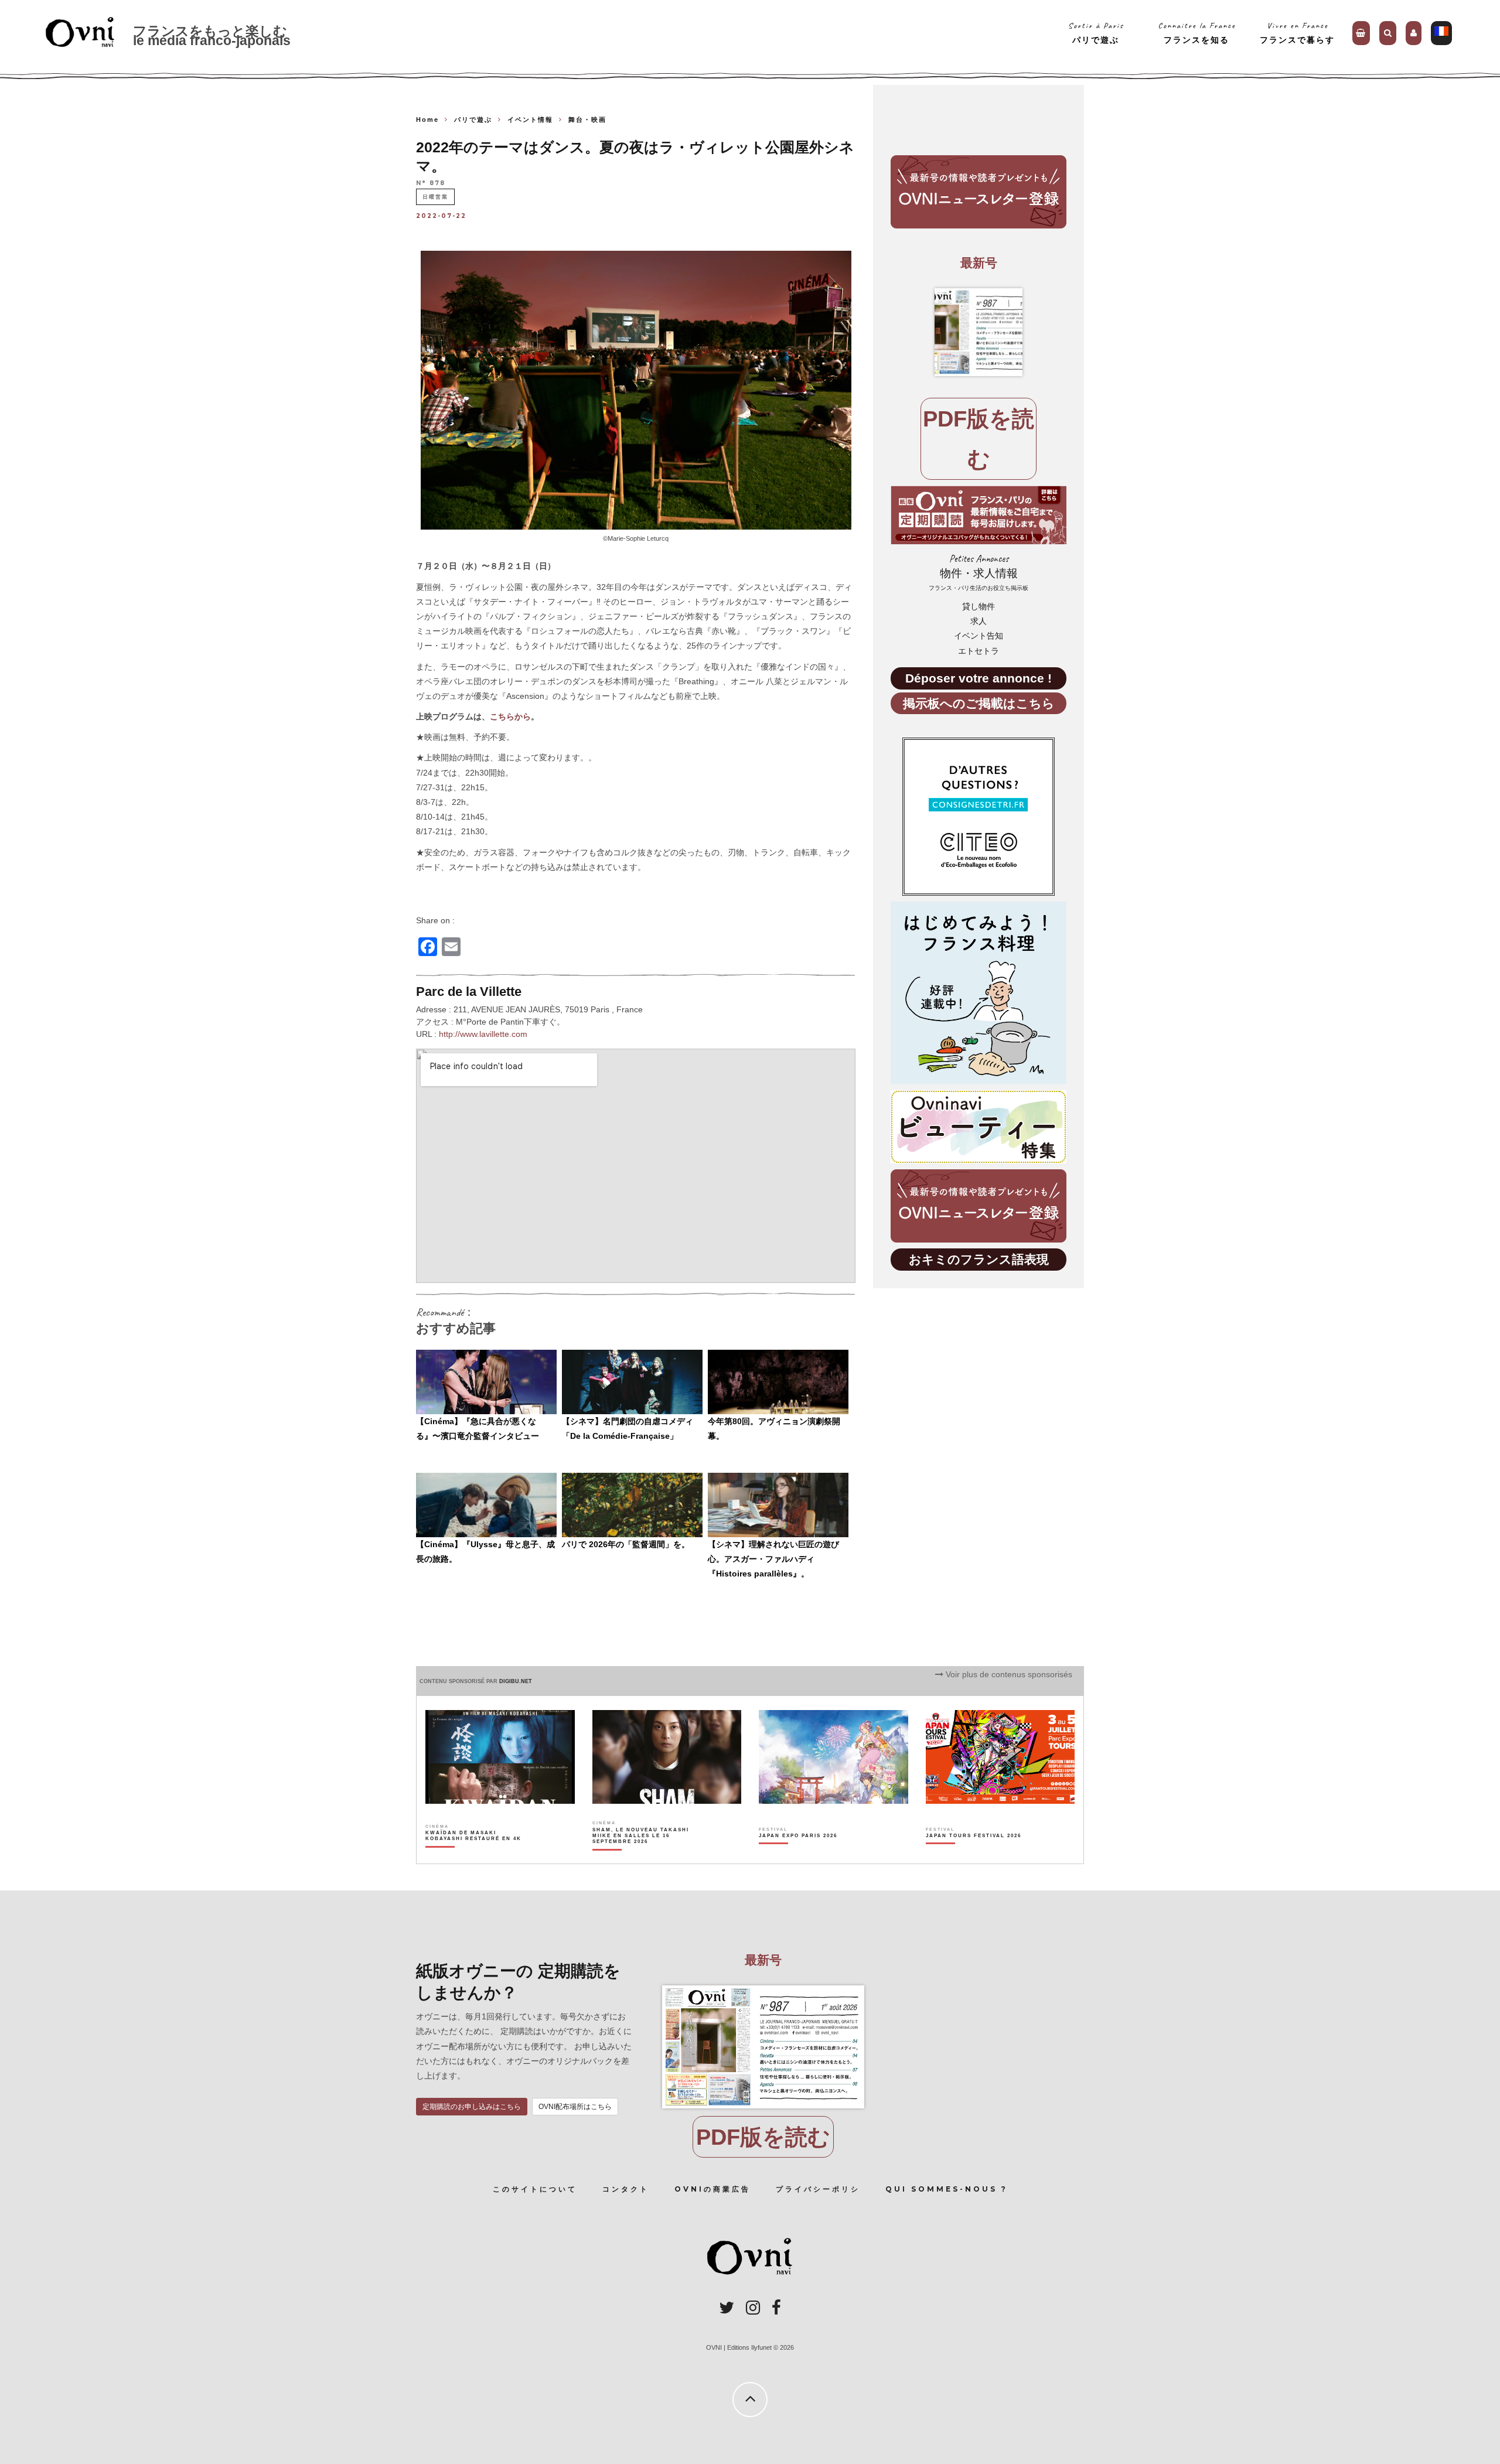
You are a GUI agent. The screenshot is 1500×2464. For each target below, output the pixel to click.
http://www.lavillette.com (483, 1034)
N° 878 (431, 183)
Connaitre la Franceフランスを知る (1197, 33)
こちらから (510, 716)
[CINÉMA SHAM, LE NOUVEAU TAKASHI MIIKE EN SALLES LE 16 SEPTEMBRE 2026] (641, 1856)
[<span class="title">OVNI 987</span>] (979, 332)
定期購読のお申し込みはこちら (472, 2107)
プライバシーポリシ (818, 2189)
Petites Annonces (979, 572)
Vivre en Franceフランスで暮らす (1297, 33)
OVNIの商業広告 (712, 2189)
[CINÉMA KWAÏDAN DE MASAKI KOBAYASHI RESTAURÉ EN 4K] (474, 1856)
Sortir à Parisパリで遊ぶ (1096, 33)
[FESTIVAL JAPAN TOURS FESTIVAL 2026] (974, 1856)
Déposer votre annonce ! (979, 678)
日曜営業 (435, 197)
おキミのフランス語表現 (979, 1259)
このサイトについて (535, 2189)
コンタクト (626, 2189)
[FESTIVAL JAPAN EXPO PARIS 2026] (798, 1856)
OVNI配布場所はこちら (575, 2107)
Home (427, 120)
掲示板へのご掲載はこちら (979, 703)
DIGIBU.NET (516, 1681)
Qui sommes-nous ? (947, 2189)
